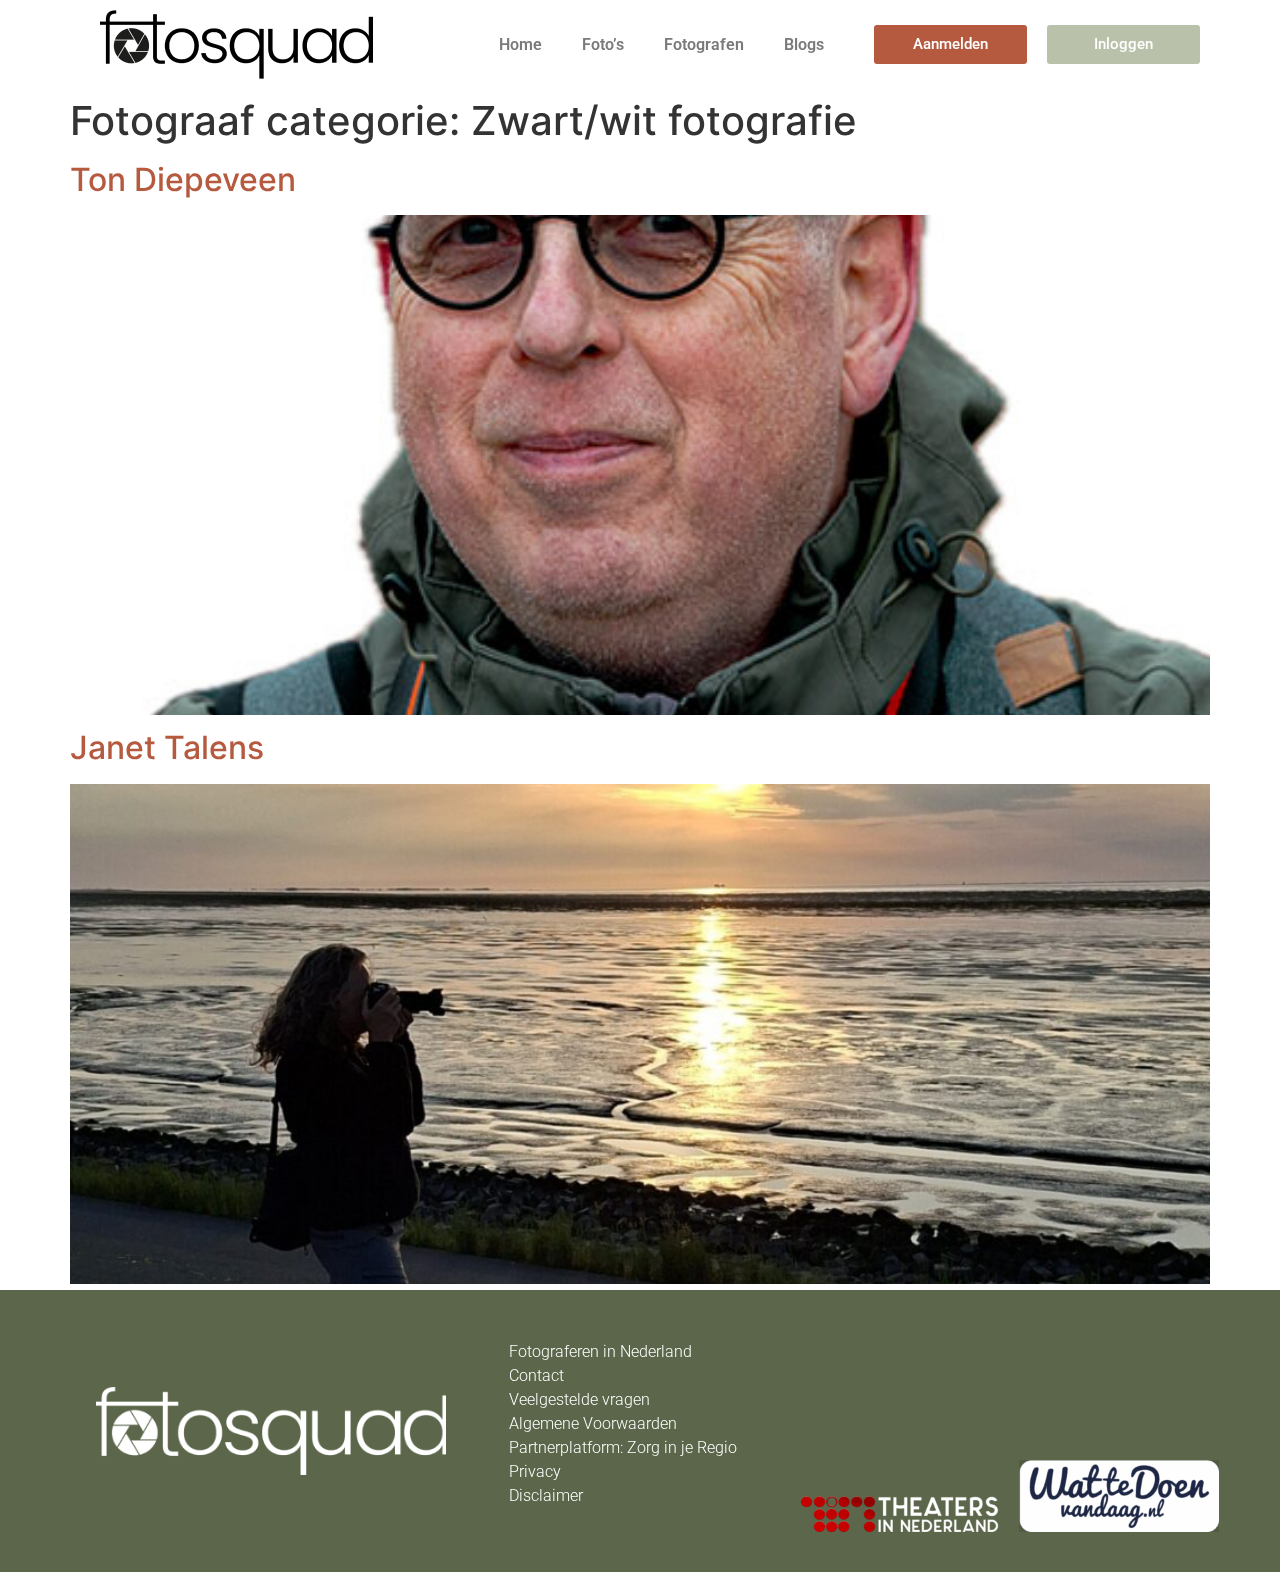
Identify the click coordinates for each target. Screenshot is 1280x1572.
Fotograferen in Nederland (600, 1351)
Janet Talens (167, 747)
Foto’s (603, 44)
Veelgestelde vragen (579, 1399)
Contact (536, 1375)
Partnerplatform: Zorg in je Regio (623, 1447)
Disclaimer (546, 1495)
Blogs (804, 44)
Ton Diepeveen (183, 179)
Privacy (535, 1471)
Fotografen (704, 44)
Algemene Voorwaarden (593, 1423)
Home (520, 44)
